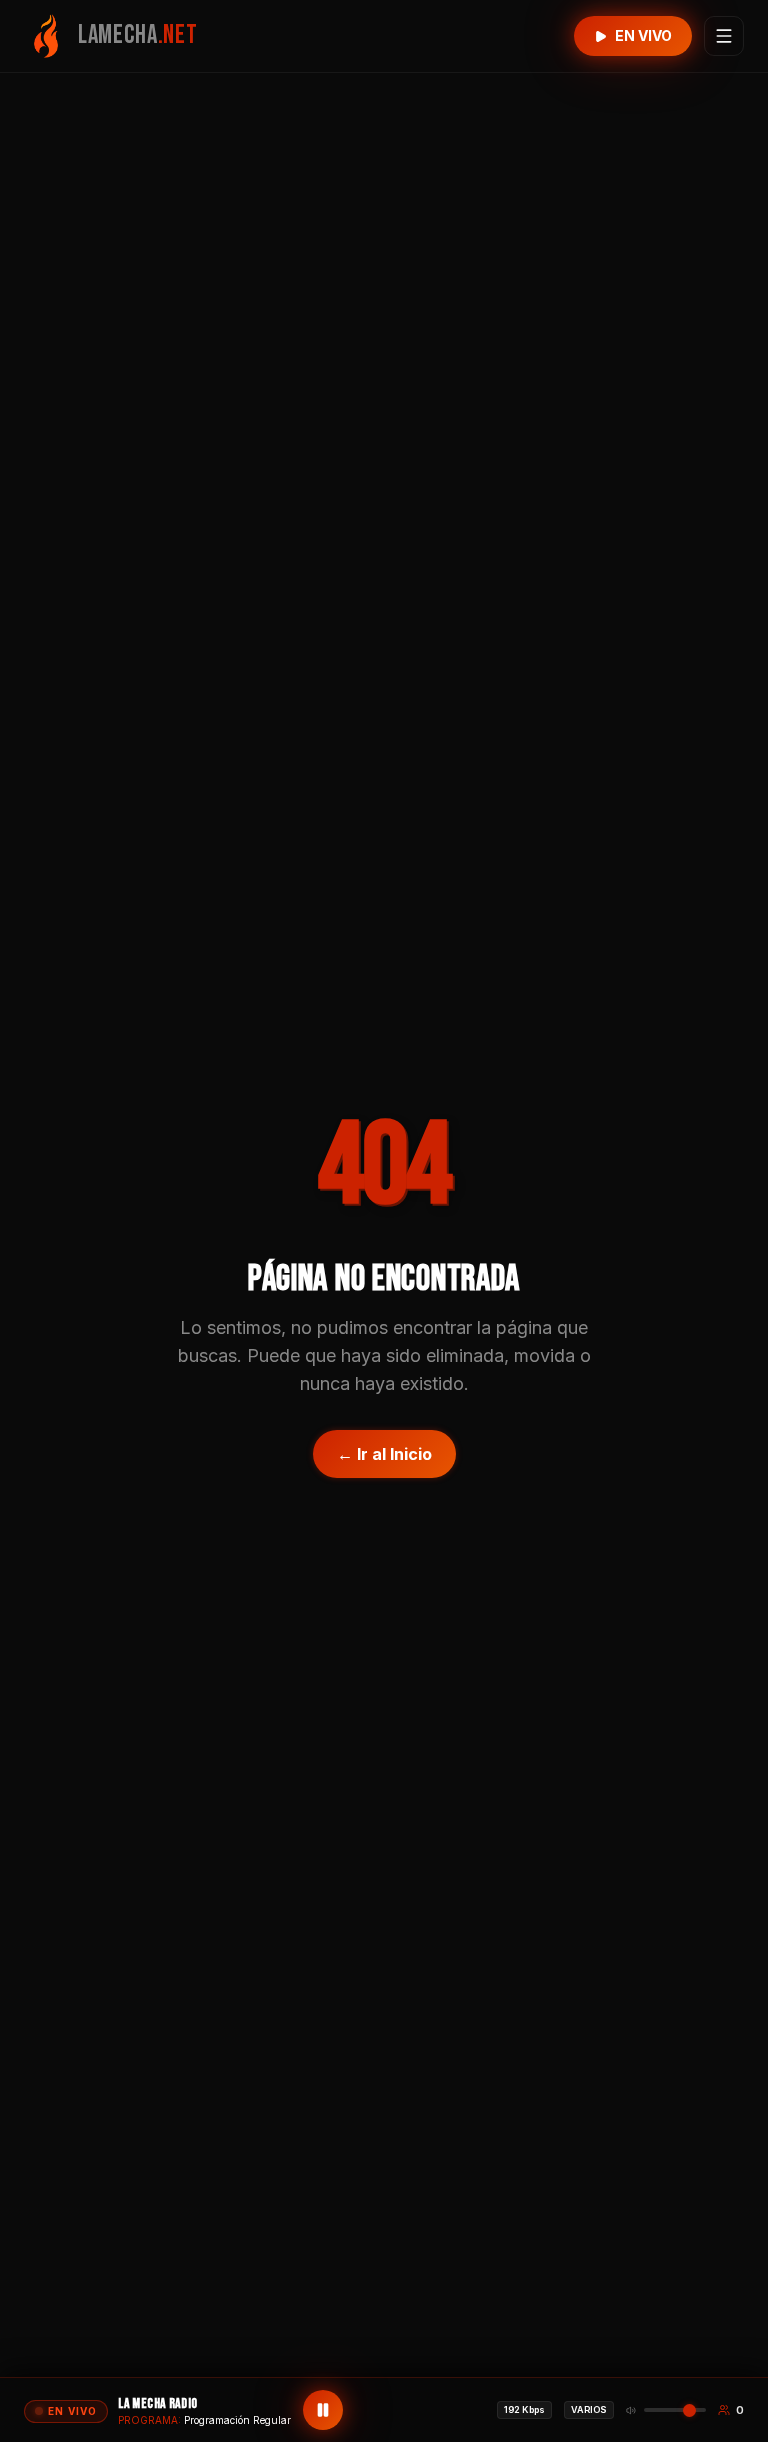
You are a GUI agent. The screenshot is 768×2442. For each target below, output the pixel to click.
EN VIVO (643, 35)
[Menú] (724, 36)
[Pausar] (323, 2410)
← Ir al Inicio (384, 1454)
